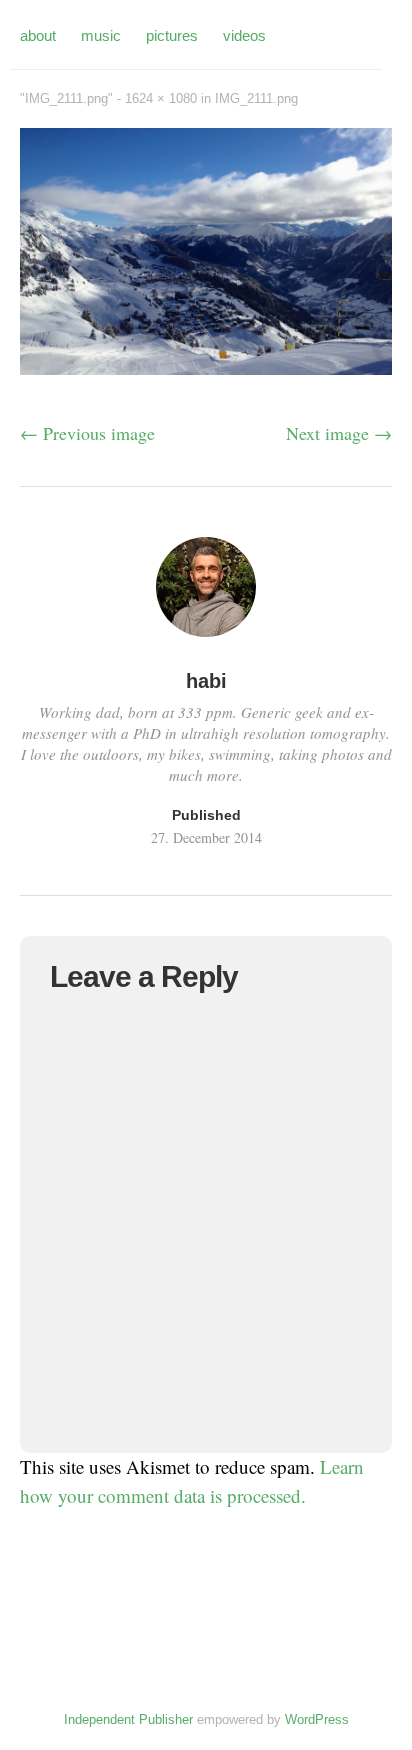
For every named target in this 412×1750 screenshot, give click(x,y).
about (38, 35)
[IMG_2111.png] (206, 368)
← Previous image (87, 433)
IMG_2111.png (256, 98)
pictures (172, 35)
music (101, 35)
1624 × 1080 (161, 98)
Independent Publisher (128, 1719)
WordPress (317, 1719)
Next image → (339, 433)
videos (244, 35)
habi (206, 681)
